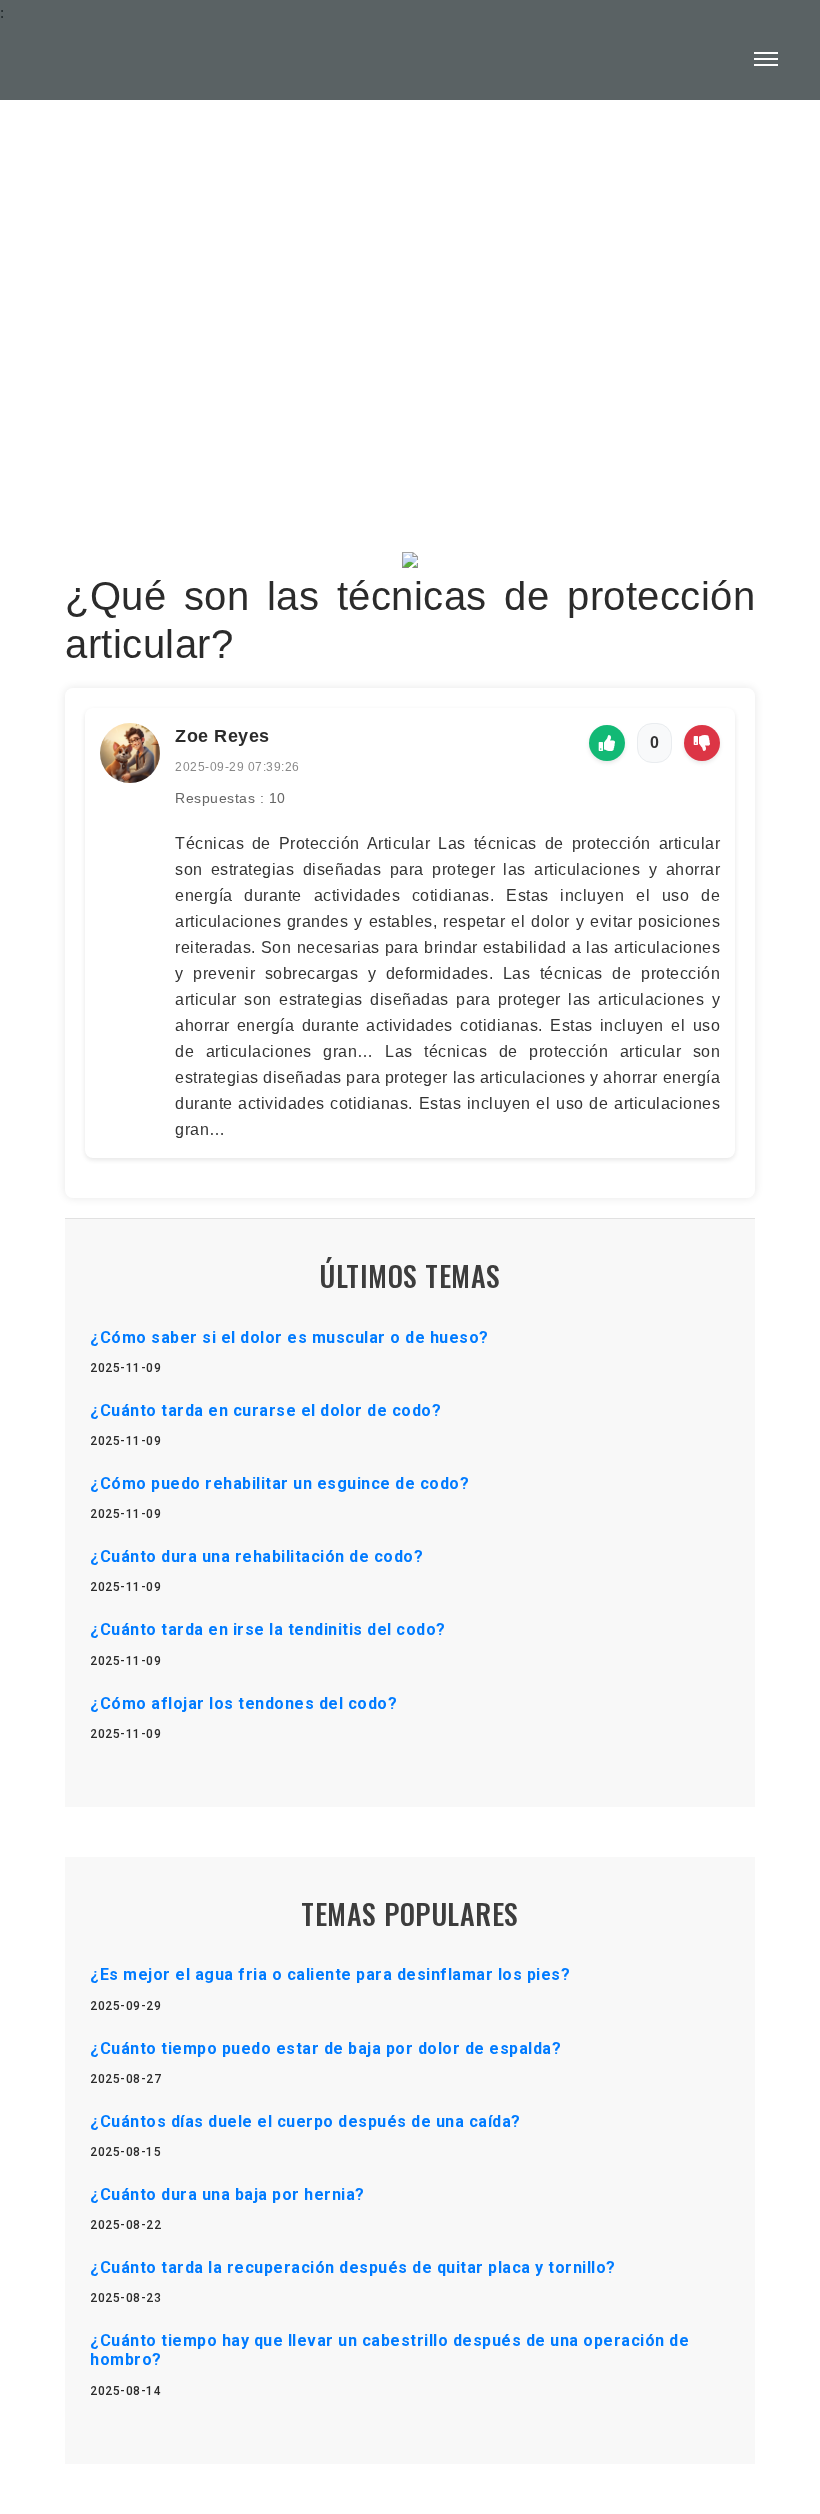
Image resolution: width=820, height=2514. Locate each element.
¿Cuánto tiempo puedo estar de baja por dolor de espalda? (325, 2048)
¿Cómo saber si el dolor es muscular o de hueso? (289, 1337)
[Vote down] (702, 743)
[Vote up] (607, 743)
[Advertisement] (410, 276)
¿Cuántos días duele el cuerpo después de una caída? (305, 2121)
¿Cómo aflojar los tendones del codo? (243, 1703)
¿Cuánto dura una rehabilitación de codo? (256, 1556)
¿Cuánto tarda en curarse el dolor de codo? (265, 1410)
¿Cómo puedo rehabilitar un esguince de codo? (279, 1483)
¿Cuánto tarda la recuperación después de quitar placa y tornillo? (353, 2267)
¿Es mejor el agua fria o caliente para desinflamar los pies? (330, 1974)
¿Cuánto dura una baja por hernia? (227, 2194)
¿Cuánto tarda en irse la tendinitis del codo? (268, 1629)
